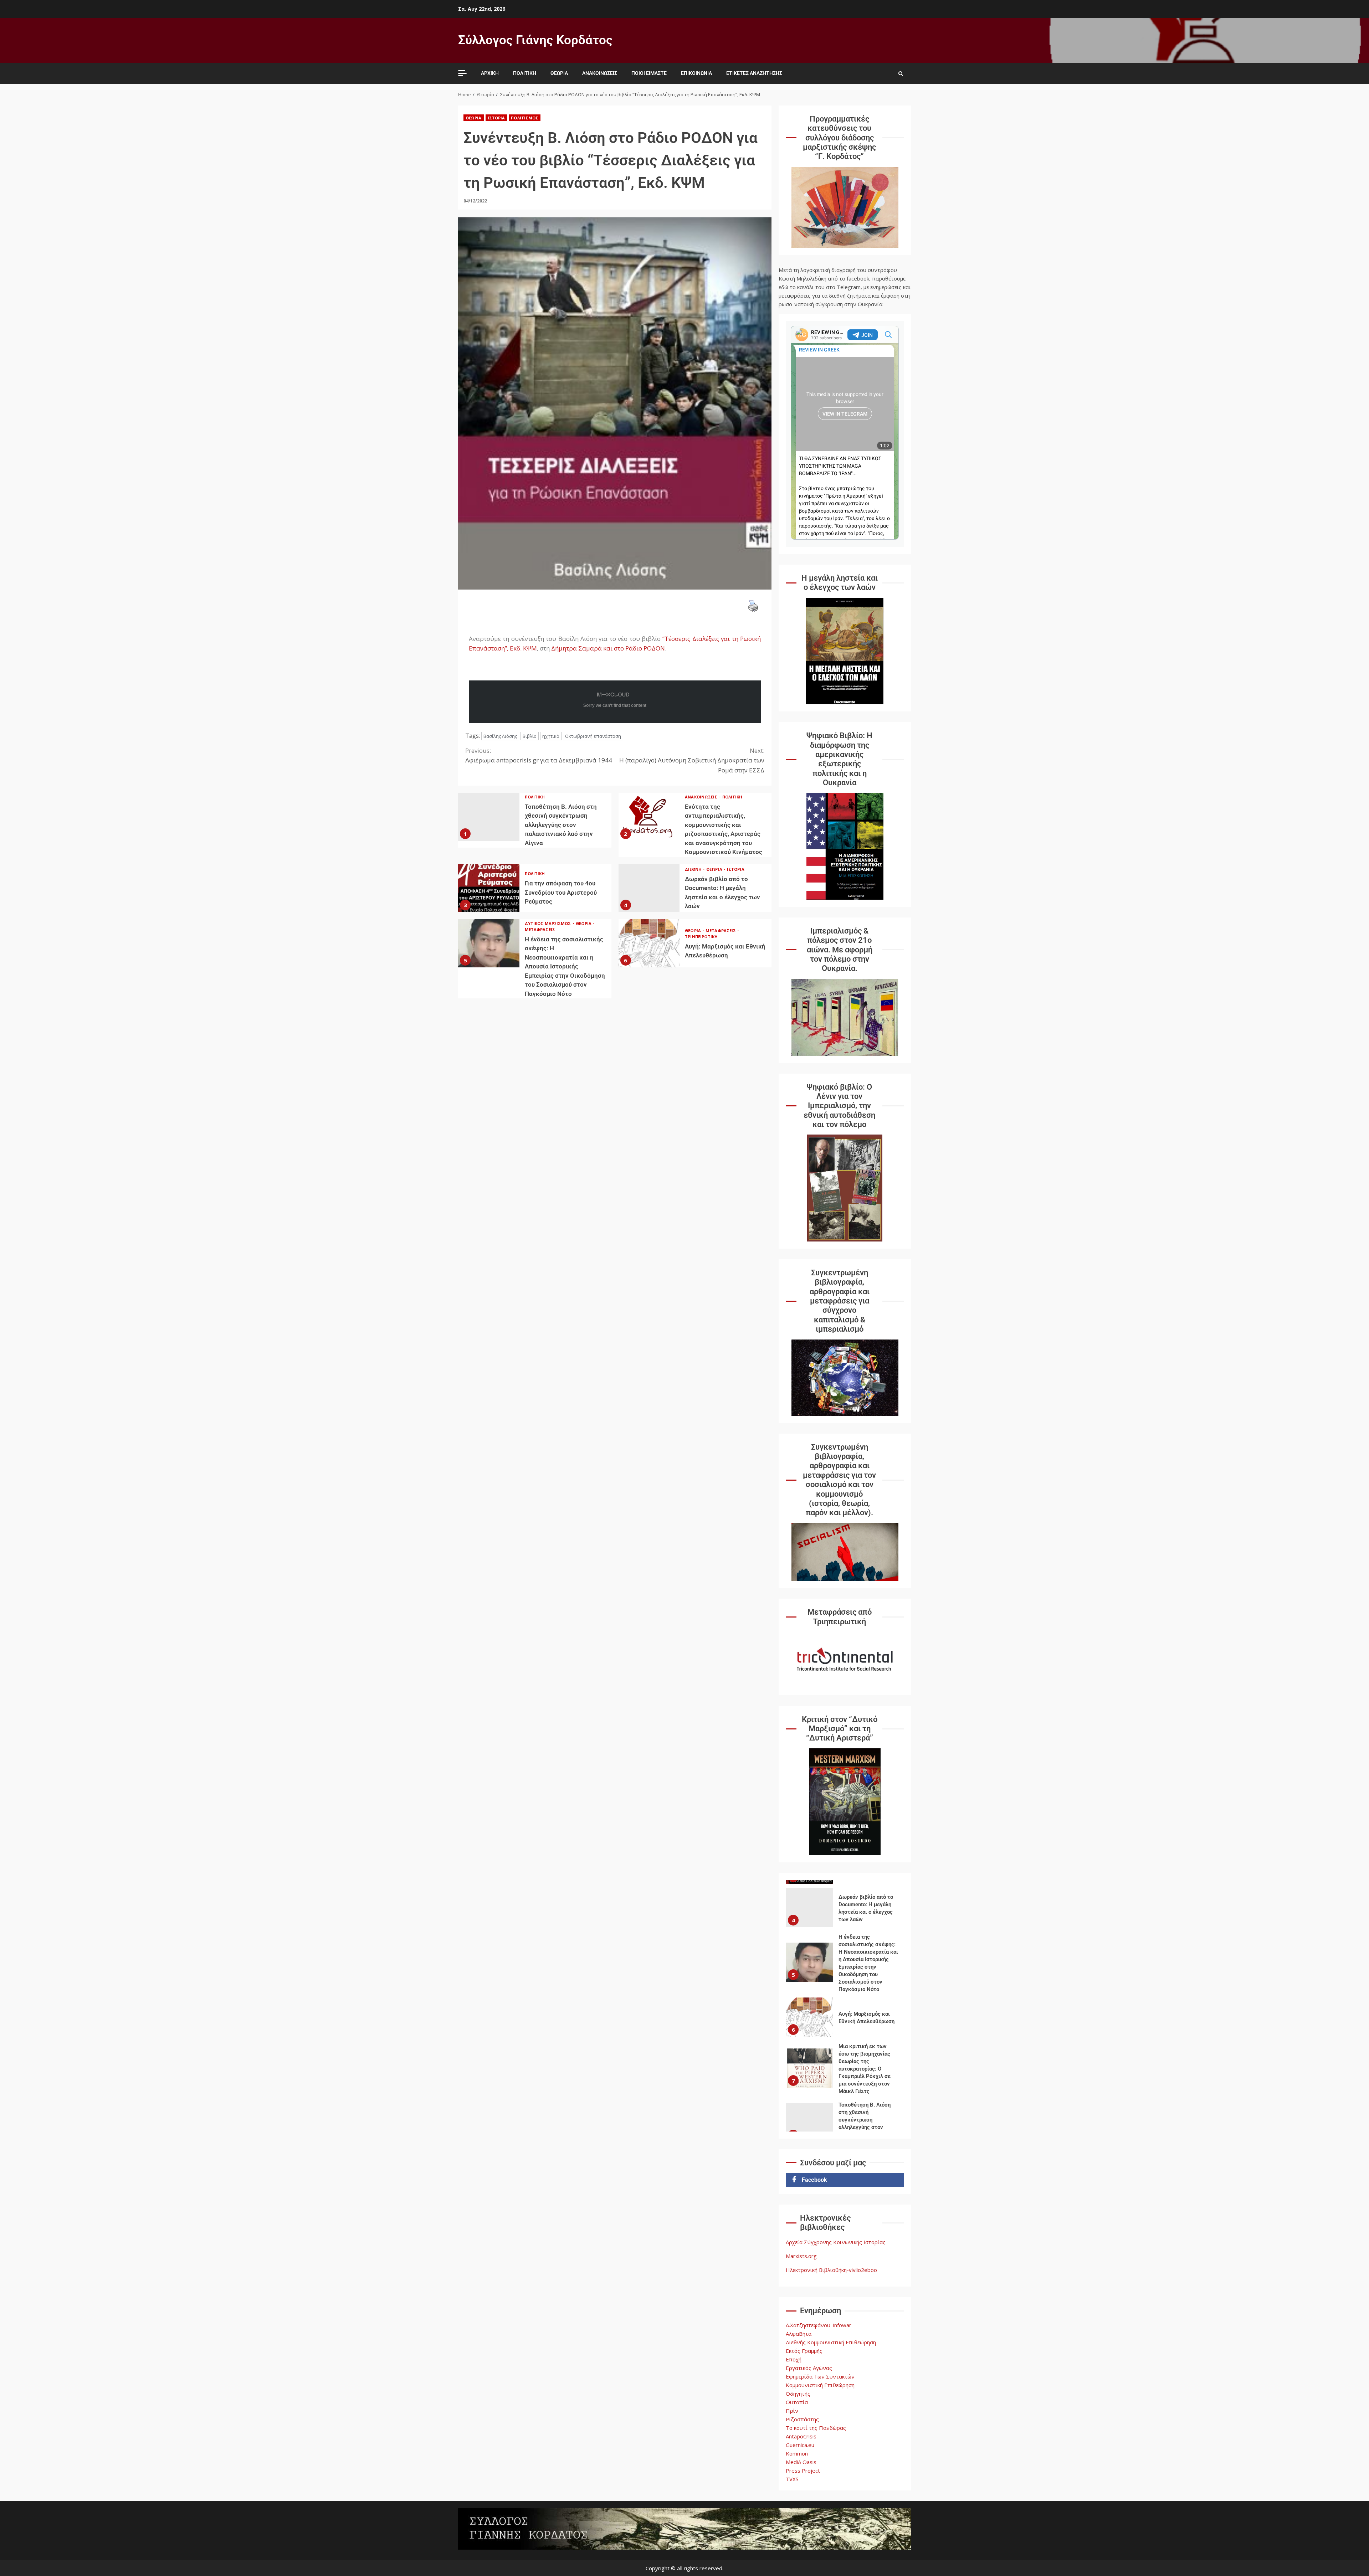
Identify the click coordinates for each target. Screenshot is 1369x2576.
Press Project (803, 2470)
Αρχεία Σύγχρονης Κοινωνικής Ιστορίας (836, 2242)
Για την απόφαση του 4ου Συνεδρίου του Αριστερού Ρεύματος (489, 888)
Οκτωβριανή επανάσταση (593, 736)
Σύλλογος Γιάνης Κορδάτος (535, 40)
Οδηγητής (798, 2394)
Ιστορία (496, 118)
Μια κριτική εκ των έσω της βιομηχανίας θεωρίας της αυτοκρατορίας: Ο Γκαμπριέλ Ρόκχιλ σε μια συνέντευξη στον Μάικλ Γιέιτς (810, 2017)
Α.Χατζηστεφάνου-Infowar (819, 2325)
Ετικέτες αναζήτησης (754, 73)
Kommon (797, 2453)
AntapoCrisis (801, 2436)
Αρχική (490, 73)
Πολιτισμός (525, 118)
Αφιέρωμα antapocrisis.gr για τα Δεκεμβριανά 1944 (539, 755)
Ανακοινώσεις (600, 73)
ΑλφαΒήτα (799, 2334)
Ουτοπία (797, 2402)
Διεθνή (694, 869)
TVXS (792, 2479)
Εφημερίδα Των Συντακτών (820, 2376)
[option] (845, 1913)
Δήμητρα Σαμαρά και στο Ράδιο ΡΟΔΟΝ (607, 648)
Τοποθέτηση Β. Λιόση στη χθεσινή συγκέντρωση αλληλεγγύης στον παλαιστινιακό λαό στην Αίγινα (489, 817)
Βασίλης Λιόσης (500, 736)
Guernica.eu (800, 2445)
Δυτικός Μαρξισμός (548, 923)
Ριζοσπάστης (802, 2419)
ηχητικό (551, 736)
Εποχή (794, 2359)
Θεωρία (559, 73)
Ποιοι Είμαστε (649, 73)
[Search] (901, 73)
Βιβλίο (530, 736)
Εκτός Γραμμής (804, 2351)
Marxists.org (801, 2256)
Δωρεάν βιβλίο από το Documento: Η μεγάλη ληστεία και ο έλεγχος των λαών (649, 888)
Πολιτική (525, 73)
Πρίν (792, 2411)
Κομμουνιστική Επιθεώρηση (820, 2385)
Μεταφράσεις (540, 929)
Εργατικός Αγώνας (809, 2368)
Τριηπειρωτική (701, 937)
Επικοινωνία (696, 73)
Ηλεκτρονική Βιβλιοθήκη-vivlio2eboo (831, 2270)
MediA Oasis (801, 2462)
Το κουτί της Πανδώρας (816, 2428)
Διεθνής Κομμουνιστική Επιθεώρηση (831, 2342)
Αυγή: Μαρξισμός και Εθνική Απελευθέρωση (649, 943)
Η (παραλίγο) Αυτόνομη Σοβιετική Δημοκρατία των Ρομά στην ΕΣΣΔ (692, 760)
